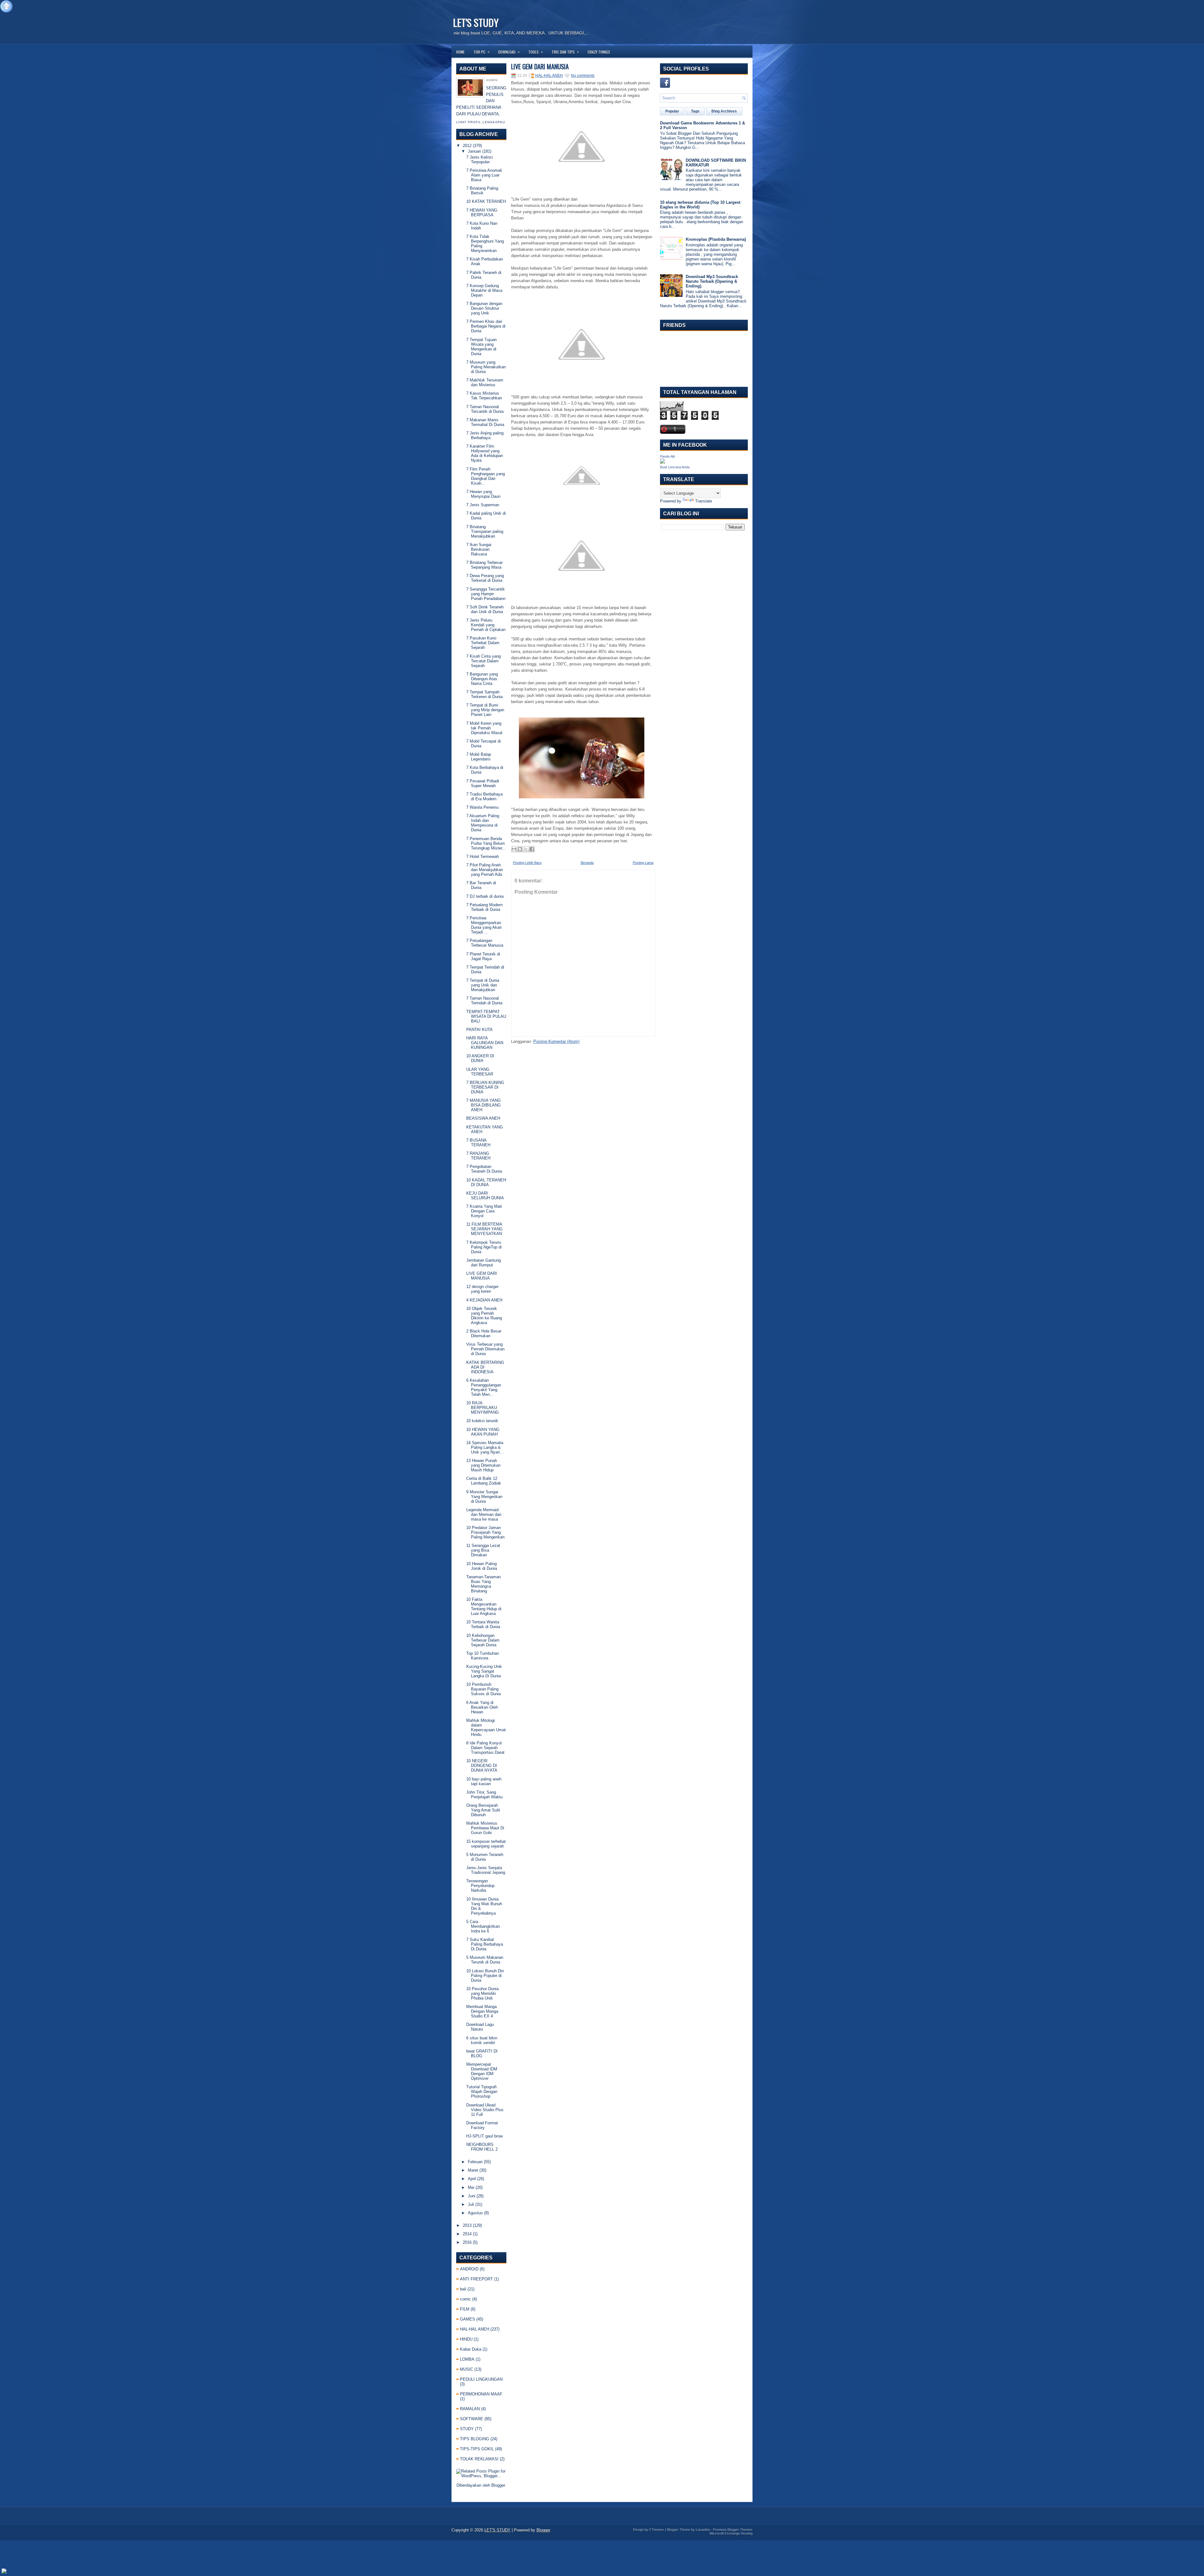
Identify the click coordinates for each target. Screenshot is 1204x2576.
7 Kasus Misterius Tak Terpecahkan (484, 396)
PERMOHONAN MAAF (481, 2394)
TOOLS (536, 52)
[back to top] (6, 7)
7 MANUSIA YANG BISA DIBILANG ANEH (483, 1105)
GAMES (467, 2319)
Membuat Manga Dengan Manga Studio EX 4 (482, 2011)
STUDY (467, 2429)
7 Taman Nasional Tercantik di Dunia (485, 409)
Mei (471, 2187)
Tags (695, 111)
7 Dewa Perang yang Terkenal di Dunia (485, 578)
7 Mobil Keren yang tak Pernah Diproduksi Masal (484, 728)
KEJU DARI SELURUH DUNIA (485, 1196)
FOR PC (482, 52)
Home (460, 52)
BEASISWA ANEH (483, 1118)
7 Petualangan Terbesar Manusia (485, 943)
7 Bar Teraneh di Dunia (481, 885)
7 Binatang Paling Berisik (482, 191)
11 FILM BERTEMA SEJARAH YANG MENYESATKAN (484, 1229)
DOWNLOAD (509, 52)
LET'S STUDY (476, 22)
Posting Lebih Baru (527, 863)
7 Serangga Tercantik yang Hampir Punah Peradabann (486, 594)
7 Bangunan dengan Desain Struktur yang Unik (484, 308)
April (472, 2179)
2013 (467, 2225)
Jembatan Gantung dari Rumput (483, 1263)
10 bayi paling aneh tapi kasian (484, 1781)
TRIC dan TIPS (565, 52)
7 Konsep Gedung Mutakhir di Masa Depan (484, 290)
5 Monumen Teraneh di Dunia (485, 1857)
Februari (475, 2162)
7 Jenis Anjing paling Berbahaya (485, 435)
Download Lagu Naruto (480, 2027)
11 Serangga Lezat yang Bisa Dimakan (483, 1550)
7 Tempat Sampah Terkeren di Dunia (484, 694)
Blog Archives (724, 111)
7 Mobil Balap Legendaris (479, 757)
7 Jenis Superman (483, 505)
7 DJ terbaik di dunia (485, 896)
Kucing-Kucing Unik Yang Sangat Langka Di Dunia (484, 1671)
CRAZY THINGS (599, 52)
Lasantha (703, 2530)
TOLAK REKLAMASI (479, 2459)
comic (465, 2299)
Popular (672, 111)
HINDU (466, 2339)
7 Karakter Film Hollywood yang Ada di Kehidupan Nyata (485, 453)
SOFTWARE (472, 2419)
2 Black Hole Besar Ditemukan (484, 1333)
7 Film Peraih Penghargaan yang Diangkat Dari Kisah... (486, 476)
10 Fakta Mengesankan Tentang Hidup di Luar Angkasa (484, 1606)
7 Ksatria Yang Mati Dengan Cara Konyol (484, 1211)
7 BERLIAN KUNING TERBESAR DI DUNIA (485, 1087)
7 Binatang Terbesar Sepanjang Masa (484, 565)
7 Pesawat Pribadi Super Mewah (483, 783)
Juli (471, 2204)
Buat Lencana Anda (675, 467)
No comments (583, 76)
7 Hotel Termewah (483, 857)
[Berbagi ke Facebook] (532, 849)
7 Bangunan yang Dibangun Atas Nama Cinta (482, 679)
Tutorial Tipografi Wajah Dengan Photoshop (482, 2092)
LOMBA (467, 2359)
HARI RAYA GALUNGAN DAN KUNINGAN (485, 1043)
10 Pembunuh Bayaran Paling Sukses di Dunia (483, 1689)
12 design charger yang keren (482, 1289)
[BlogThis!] (520, 849)
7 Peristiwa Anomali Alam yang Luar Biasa (484, 175)
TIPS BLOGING (475, 2439)
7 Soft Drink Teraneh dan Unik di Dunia (485, 609)
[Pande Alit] (663, 462)
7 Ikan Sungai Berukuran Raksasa (479, 549)
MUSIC (467, 2369)
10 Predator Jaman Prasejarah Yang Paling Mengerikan (485, 1532)
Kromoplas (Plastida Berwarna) (716, 239)
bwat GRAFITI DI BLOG (482, 2053)
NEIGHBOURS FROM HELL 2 (482, 2147)
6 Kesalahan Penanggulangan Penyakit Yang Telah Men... (484, 1387)
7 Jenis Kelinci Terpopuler (480, 160)
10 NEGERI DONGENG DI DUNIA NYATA (482, 1766)
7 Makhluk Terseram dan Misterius (485, 382)
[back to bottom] (4, 2571)
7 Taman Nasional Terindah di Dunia (484, 1001)
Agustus (475, 2213)
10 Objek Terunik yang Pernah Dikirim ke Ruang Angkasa (484, 1316)
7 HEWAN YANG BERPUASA (482, 213)
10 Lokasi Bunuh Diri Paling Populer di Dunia (485, 1976)
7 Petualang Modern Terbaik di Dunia (484, 907)
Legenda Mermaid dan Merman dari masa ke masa (484, 1514)
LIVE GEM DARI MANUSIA (482, 1276)
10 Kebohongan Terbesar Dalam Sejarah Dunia (483, 1640)
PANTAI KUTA (479, 1030)
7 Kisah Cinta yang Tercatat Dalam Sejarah (483, 661)
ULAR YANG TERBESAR (480, 1072)
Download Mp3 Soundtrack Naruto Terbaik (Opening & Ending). (712, 281)
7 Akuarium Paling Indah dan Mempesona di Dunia (483, 823)
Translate (704, 501)
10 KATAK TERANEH (486, 201)
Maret (473, 2170)
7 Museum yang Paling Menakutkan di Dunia (486, 367)
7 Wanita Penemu (482, 807)
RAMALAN (470, 2409)
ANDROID (469, 2269)
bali (463, 2289)
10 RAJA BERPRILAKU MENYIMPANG (483, 1408)
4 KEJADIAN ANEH (484, 1300)
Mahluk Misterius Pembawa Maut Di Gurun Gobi (485, 1828)
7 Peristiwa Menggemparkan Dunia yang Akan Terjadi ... (484, 925)
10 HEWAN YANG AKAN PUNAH (483, 1432)
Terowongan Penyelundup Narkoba (480, 1886)
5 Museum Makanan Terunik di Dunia (485, 1960)
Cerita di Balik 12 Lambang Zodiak (484, 1481)
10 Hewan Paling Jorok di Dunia (482, 1566)
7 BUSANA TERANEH (478, 1143)
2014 (467, 2234)
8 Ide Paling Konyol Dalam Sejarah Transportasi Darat (485, 1748)
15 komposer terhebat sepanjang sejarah (486, 1844)
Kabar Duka (471, 2349)
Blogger (498, 2485)
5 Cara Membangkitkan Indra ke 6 (483, 1926)
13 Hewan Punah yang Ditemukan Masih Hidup (483, 1465)
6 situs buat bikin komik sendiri (482, 2040)
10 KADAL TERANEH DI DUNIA (486, 1182)
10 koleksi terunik (482, 1421)
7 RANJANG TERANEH (478, 1156)
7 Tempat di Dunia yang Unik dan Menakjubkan (483, 985)
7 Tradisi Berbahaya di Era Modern (484, 796)
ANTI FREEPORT (476, 2279)
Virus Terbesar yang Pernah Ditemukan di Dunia (485, 1349)
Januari (474, 151)
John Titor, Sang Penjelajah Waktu (484, 1795)
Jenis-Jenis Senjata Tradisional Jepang (486, 1870)
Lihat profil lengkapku (481, 122)
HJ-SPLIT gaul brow (484, 2136)
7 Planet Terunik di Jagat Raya (483, 956)
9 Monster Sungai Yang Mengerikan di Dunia (484, 1497)
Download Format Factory (482, 2125)
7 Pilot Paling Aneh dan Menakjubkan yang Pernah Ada (485, 870)
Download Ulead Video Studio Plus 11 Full (485, 2110)
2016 (467, 2242)
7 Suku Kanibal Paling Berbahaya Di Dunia (485, 1944)
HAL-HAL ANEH (475, 2329)
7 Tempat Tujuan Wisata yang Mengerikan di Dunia (481, 347)
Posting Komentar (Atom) (556, 1041)
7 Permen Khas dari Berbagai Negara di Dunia (486, 326)
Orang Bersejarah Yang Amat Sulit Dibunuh (483, 1810)
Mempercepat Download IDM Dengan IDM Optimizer (482, 2071)
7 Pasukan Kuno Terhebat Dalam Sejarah (483, 643)
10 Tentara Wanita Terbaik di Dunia (483, 1624)
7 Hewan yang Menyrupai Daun (483, 494)
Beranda (587, 863)
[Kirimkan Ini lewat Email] (514, 849)
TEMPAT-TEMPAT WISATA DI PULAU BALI (486, 1016)
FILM (465, 2309)
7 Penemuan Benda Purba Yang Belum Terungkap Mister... (486, 843)
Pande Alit (667, 456)
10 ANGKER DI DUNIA (480, 1058)
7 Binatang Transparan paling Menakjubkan (485, 531)
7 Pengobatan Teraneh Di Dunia (484, 1169)
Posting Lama (643, 863)
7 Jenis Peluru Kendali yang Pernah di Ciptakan (486, 625)
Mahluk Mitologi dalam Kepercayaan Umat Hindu (486, 1727)
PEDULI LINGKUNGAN (481, 2379)
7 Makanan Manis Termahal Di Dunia (485, 422)
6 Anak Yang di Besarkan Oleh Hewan (482, 1707)
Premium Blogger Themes (733, 2530)
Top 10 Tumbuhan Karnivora (483, 1656)
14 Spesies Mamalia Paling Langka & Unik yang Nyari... (485, 1447)
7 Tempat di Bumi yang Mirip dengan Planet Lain (485, 710)
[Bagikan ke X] (526, 849)
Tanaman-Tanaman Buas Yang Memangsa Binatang (483, 1584)
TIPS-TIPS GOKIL (477, 2449)
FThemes (657, 2530)
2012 (467, 146)
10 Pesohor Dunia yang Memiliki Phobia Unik (482, 1993)
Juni (472, 2196)
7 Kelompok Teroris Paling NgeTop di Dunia (484, 1247)
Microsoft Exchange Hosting (731, 2533)
